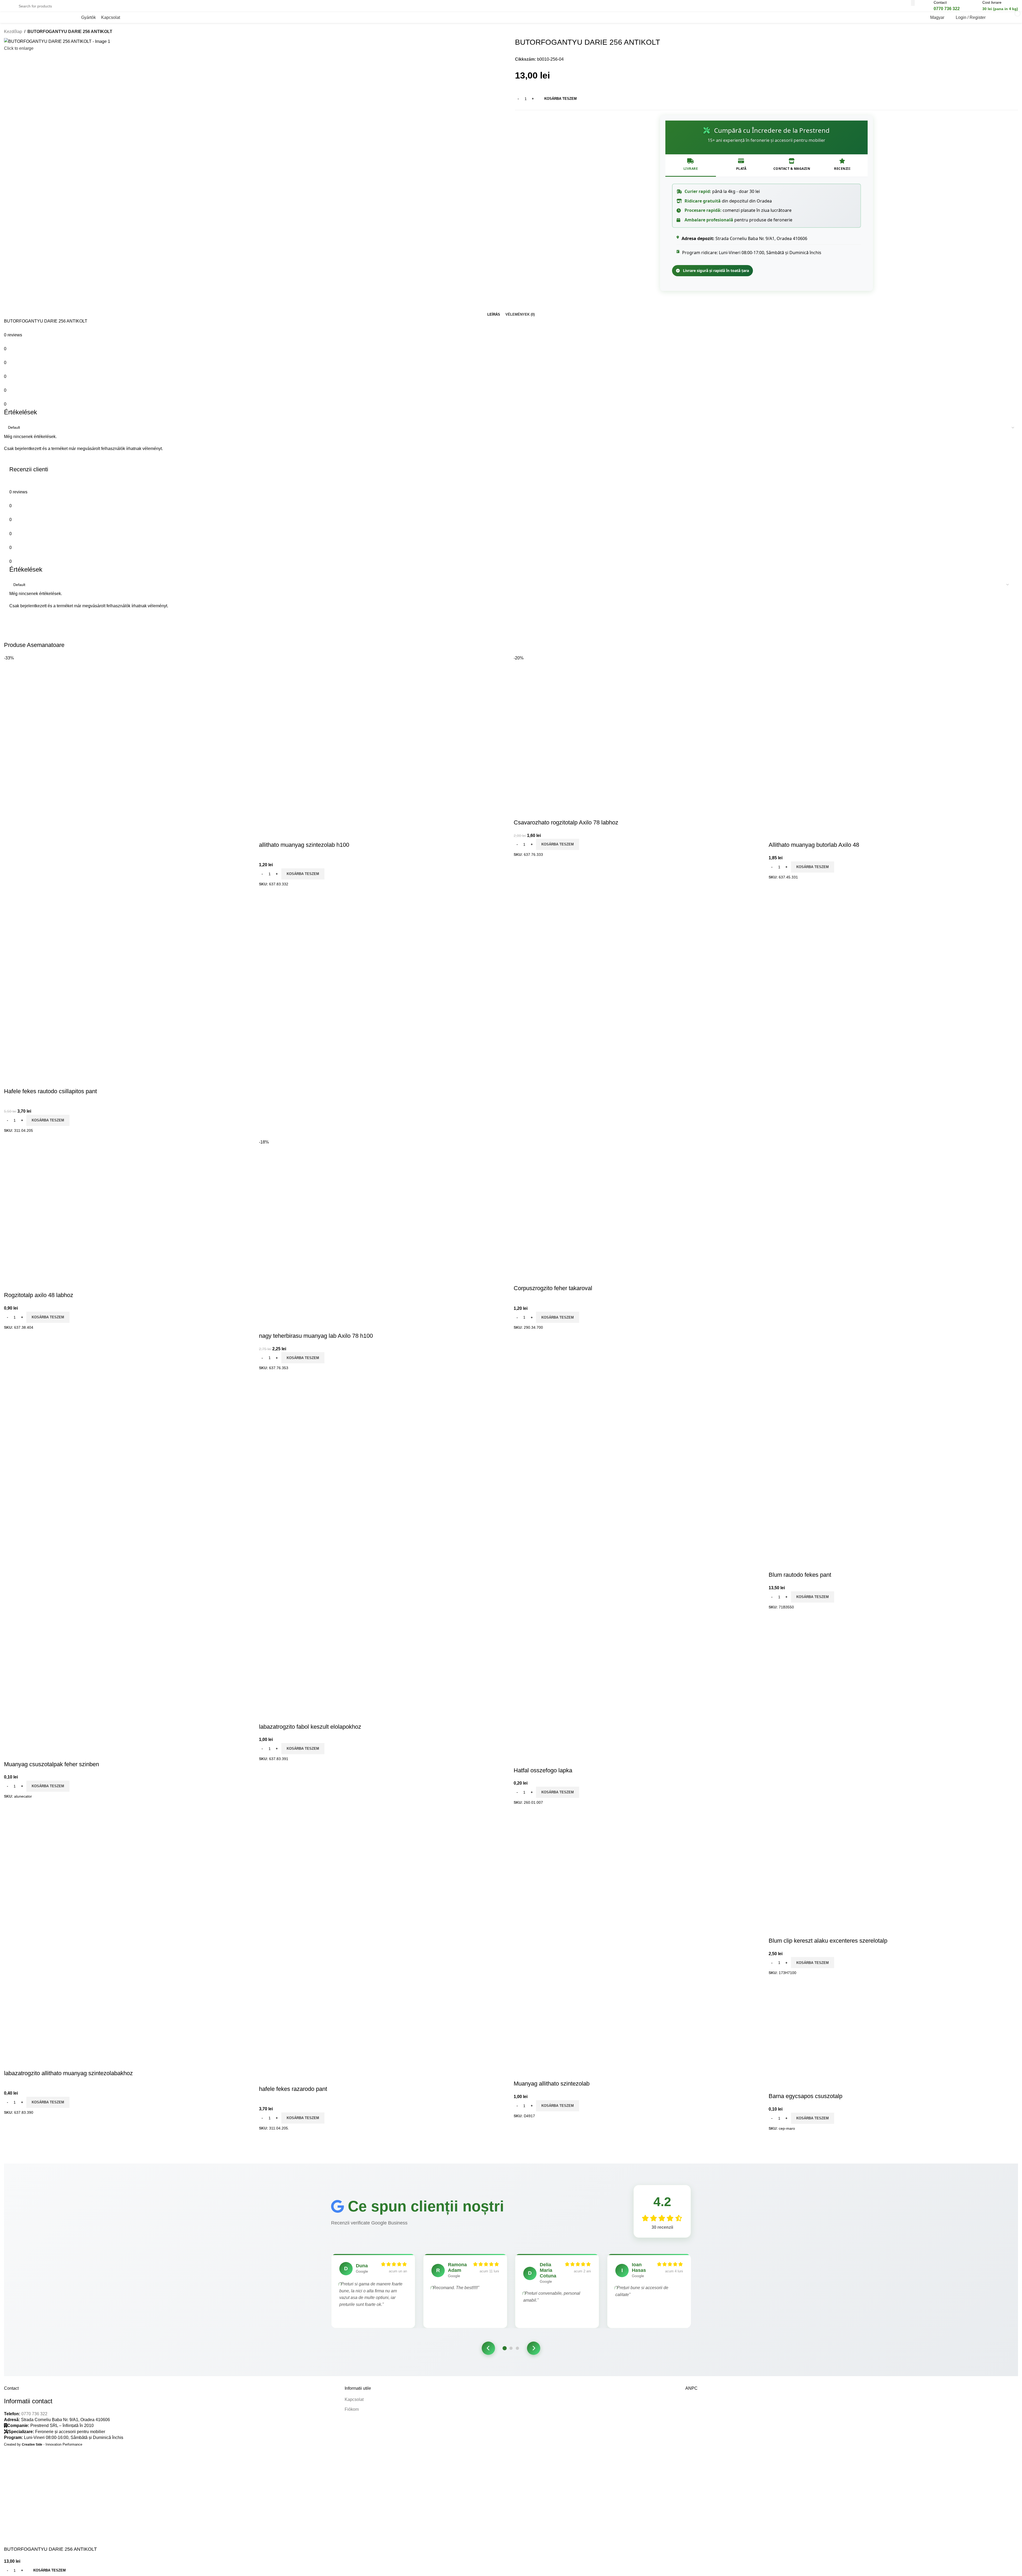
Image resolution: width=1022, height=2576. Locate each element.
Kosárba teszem (561, 99)
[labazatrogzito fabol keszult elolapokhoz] (329, 1669)
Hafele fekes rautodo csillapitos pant (50, 1091)
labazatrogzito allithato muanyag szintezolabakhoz (68, 2073)
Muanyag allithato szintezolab (552, 2084)
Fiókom (352, 2409)
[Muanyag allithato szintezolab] (563, 2030)
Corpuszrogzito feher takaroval (553, 1288)
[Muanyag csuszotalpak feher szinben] (106, 1688)
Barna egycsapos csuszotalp (805, 2096)
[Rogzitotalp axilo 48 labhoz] (51, 1168)
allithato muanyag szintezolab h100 (304, 845)
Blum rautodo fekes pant (800, 1575)
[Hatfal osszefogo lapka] (560, 1644)
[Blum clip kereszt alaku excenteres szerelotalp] (805, 1651)
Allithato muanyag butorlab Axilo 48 (814, 845)
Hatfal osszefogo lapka (543, 1770)
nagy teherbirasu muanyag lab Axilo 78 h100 (316, 1336)
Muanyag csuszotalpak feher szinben (51, 1764)
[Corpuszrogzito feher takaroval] (560, 1176)
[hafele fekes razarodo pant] (306, 2017)
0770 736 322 (34, 2414)
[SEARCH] (913, 3)
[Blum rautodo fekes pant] (874, 1275)
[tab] (494, 315)
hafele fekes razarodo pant (293, 2089)
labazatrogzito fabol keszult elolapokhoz (310, 1727)
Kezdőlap (13, 32)
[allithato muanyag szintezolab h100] (296, 701)
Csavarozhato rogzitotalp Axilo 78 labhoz (566, 822)
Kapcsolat (354, 2399)
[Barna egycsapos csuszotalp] (799, 2011)
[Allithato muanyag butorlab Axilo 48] (791, 701)
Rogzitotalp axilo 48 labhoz (39, 1295)
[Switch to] (128, 18)
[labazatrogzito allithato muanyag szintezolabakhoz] (71, 2025)
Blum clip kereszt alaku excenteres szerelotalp (828, 1941)
